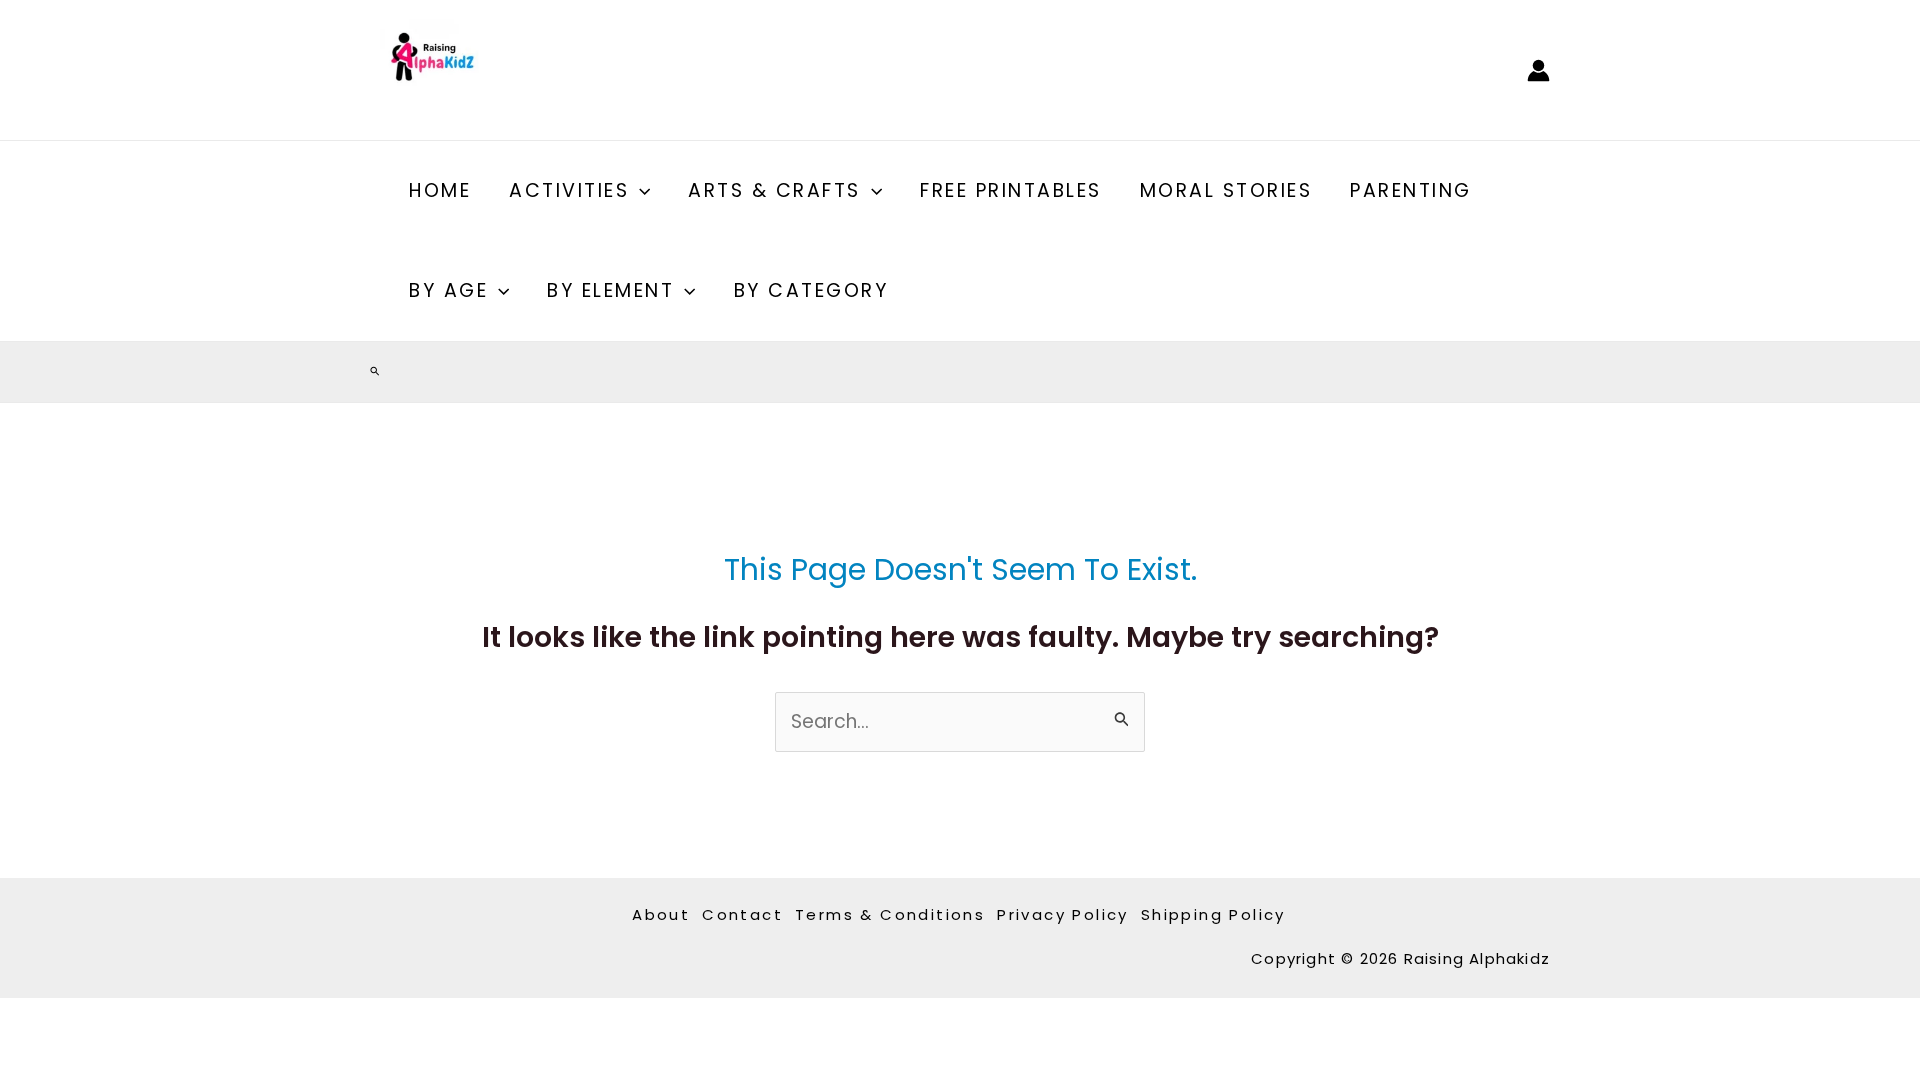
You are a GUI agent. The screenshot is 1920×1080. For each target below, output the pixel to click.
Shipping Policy (1213, 914)
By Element (610, 290)
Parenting (1411, 190)
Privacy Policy (1063, 914)
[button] (639, 191)
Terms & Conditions (890, 914)
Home (440, 190)
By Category (811, 290)
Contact (742, 914)
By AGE (448, 290)
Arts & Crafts (774, 190)
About (661, 914)
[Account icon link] (1538, 70)
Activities (569, 190)
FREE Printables (1011, 190)
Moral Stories (1226, 190)
